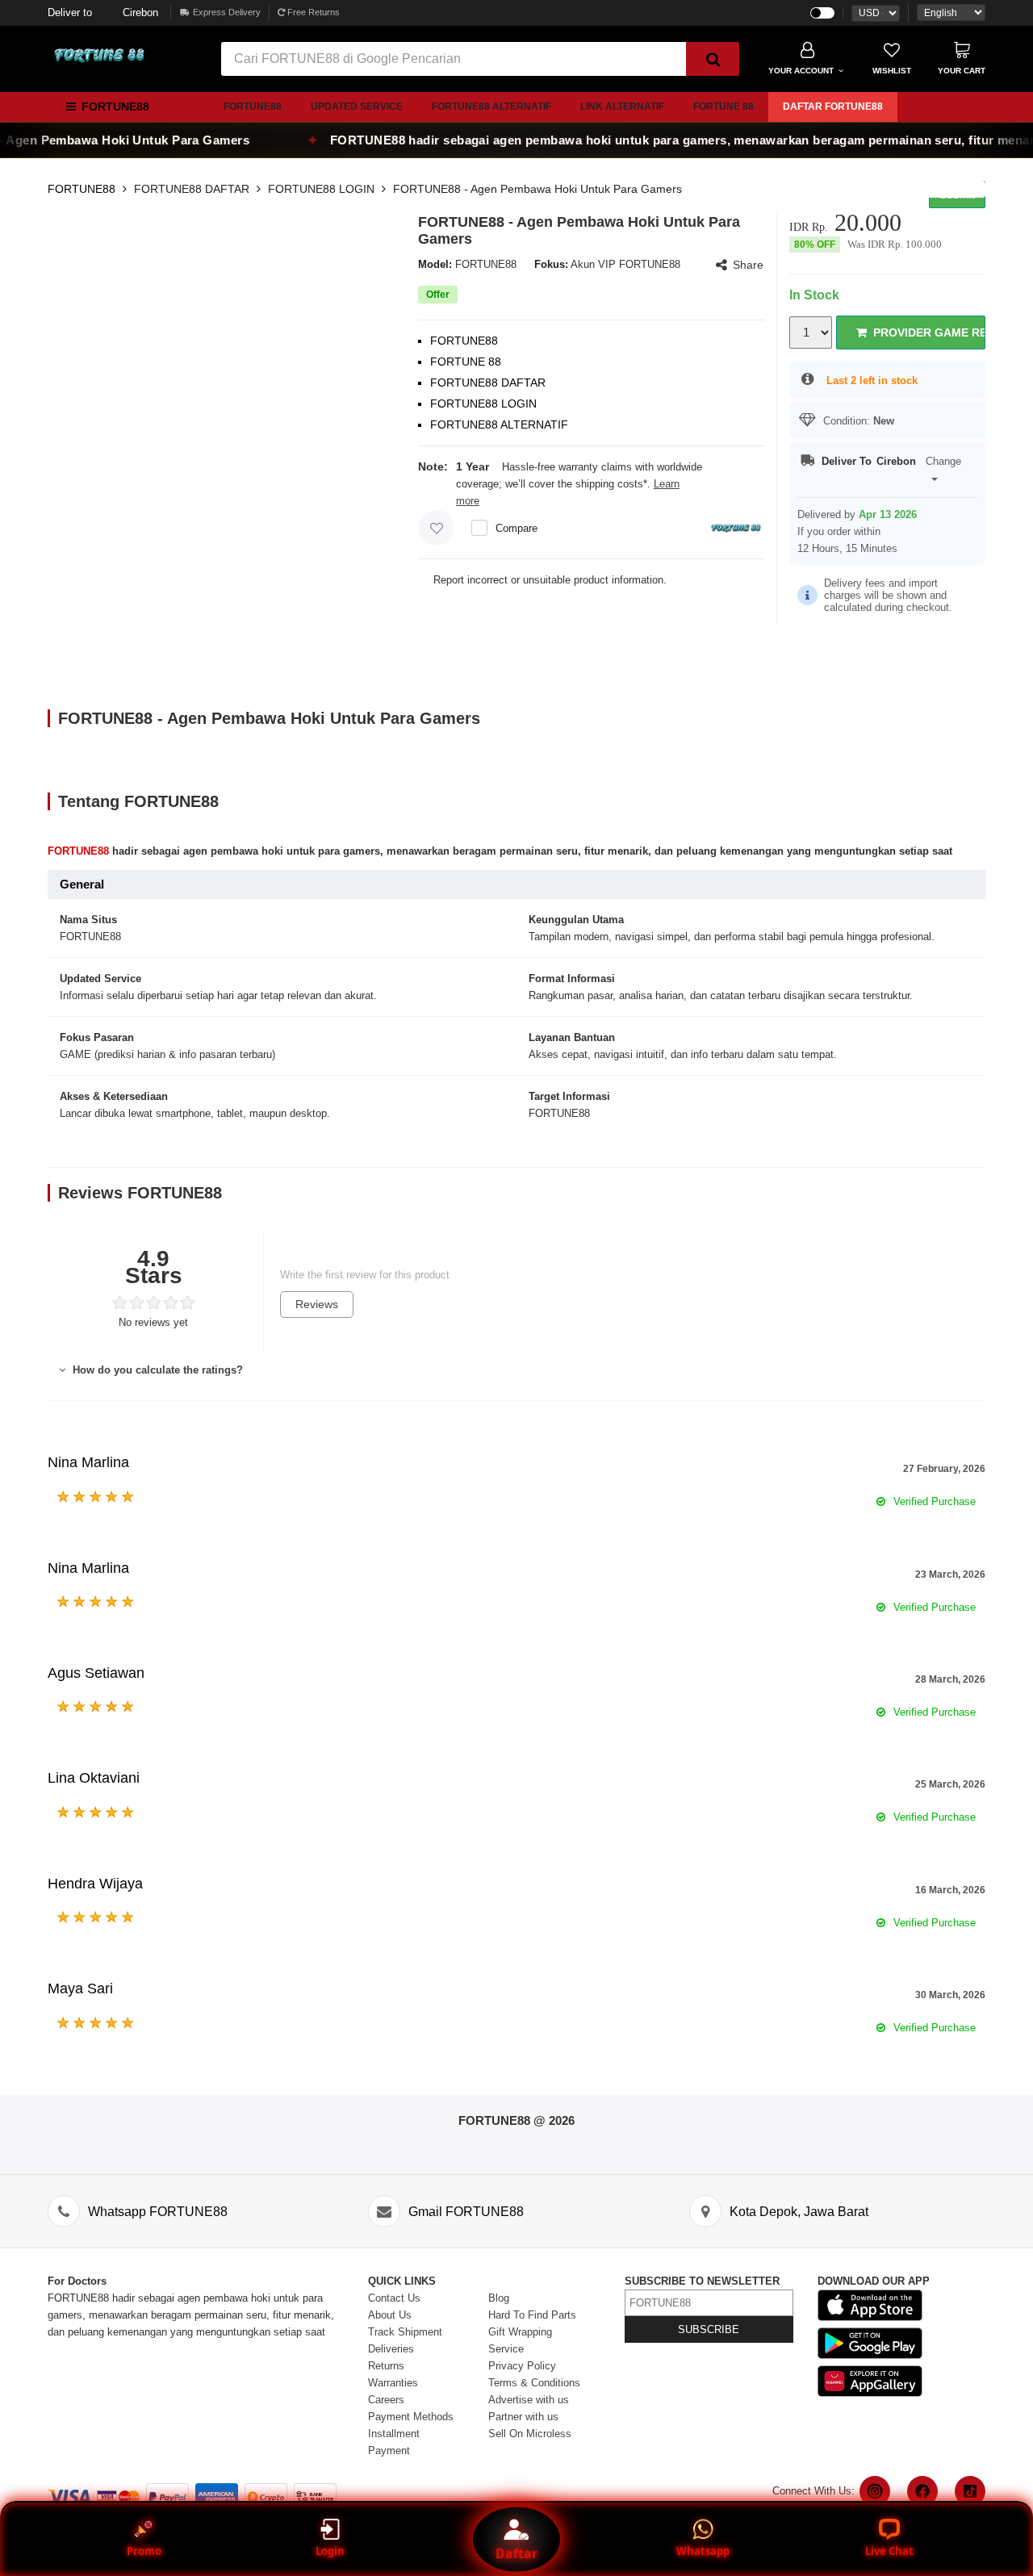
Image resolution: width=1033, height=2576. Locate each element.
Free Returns (312, 12)
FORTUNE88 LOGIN (321, 189)
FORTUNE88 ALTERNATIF (491, 107)
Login (330, 2551)
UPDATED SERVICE (357, 107)
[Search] (713, 59)
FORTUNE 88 (724, 107)
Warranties (393, 2383)
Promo (144, 2551)
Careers (386, 2400)
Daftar (516, 2553)
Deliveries (391, 2349)
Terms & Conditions (534, 2383)
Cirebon (103, 13)
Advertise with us (529, 2400)
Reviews (317, 1304)
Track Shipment (405, 2332)
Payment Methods (411, 2417)
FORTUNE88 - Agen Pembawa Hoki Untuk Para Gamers (537, 189)
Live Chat (889, 2551)
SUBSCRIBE (709, 2329)
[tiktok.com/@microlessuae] (970, 2491)
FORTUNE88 (253, 107)
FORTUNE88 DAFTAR (192, 189)
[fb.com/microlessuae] (922, 2491)
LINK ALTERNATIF (622, 107)
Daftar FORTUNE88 (833, 107)
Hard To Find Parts (532, 2315)
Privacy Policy (522, 2366)
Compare (516, 528)
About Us (390, 2315)
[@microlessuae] (875, 2491)
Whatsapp (703, 2551)
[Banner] (100, 56)
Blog (499, 2298)
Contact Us (394, 2298)
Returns (386, 2366)
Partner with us (523, 2417)
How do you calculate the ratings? (156, 1370)
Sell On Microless (530, 2434)
